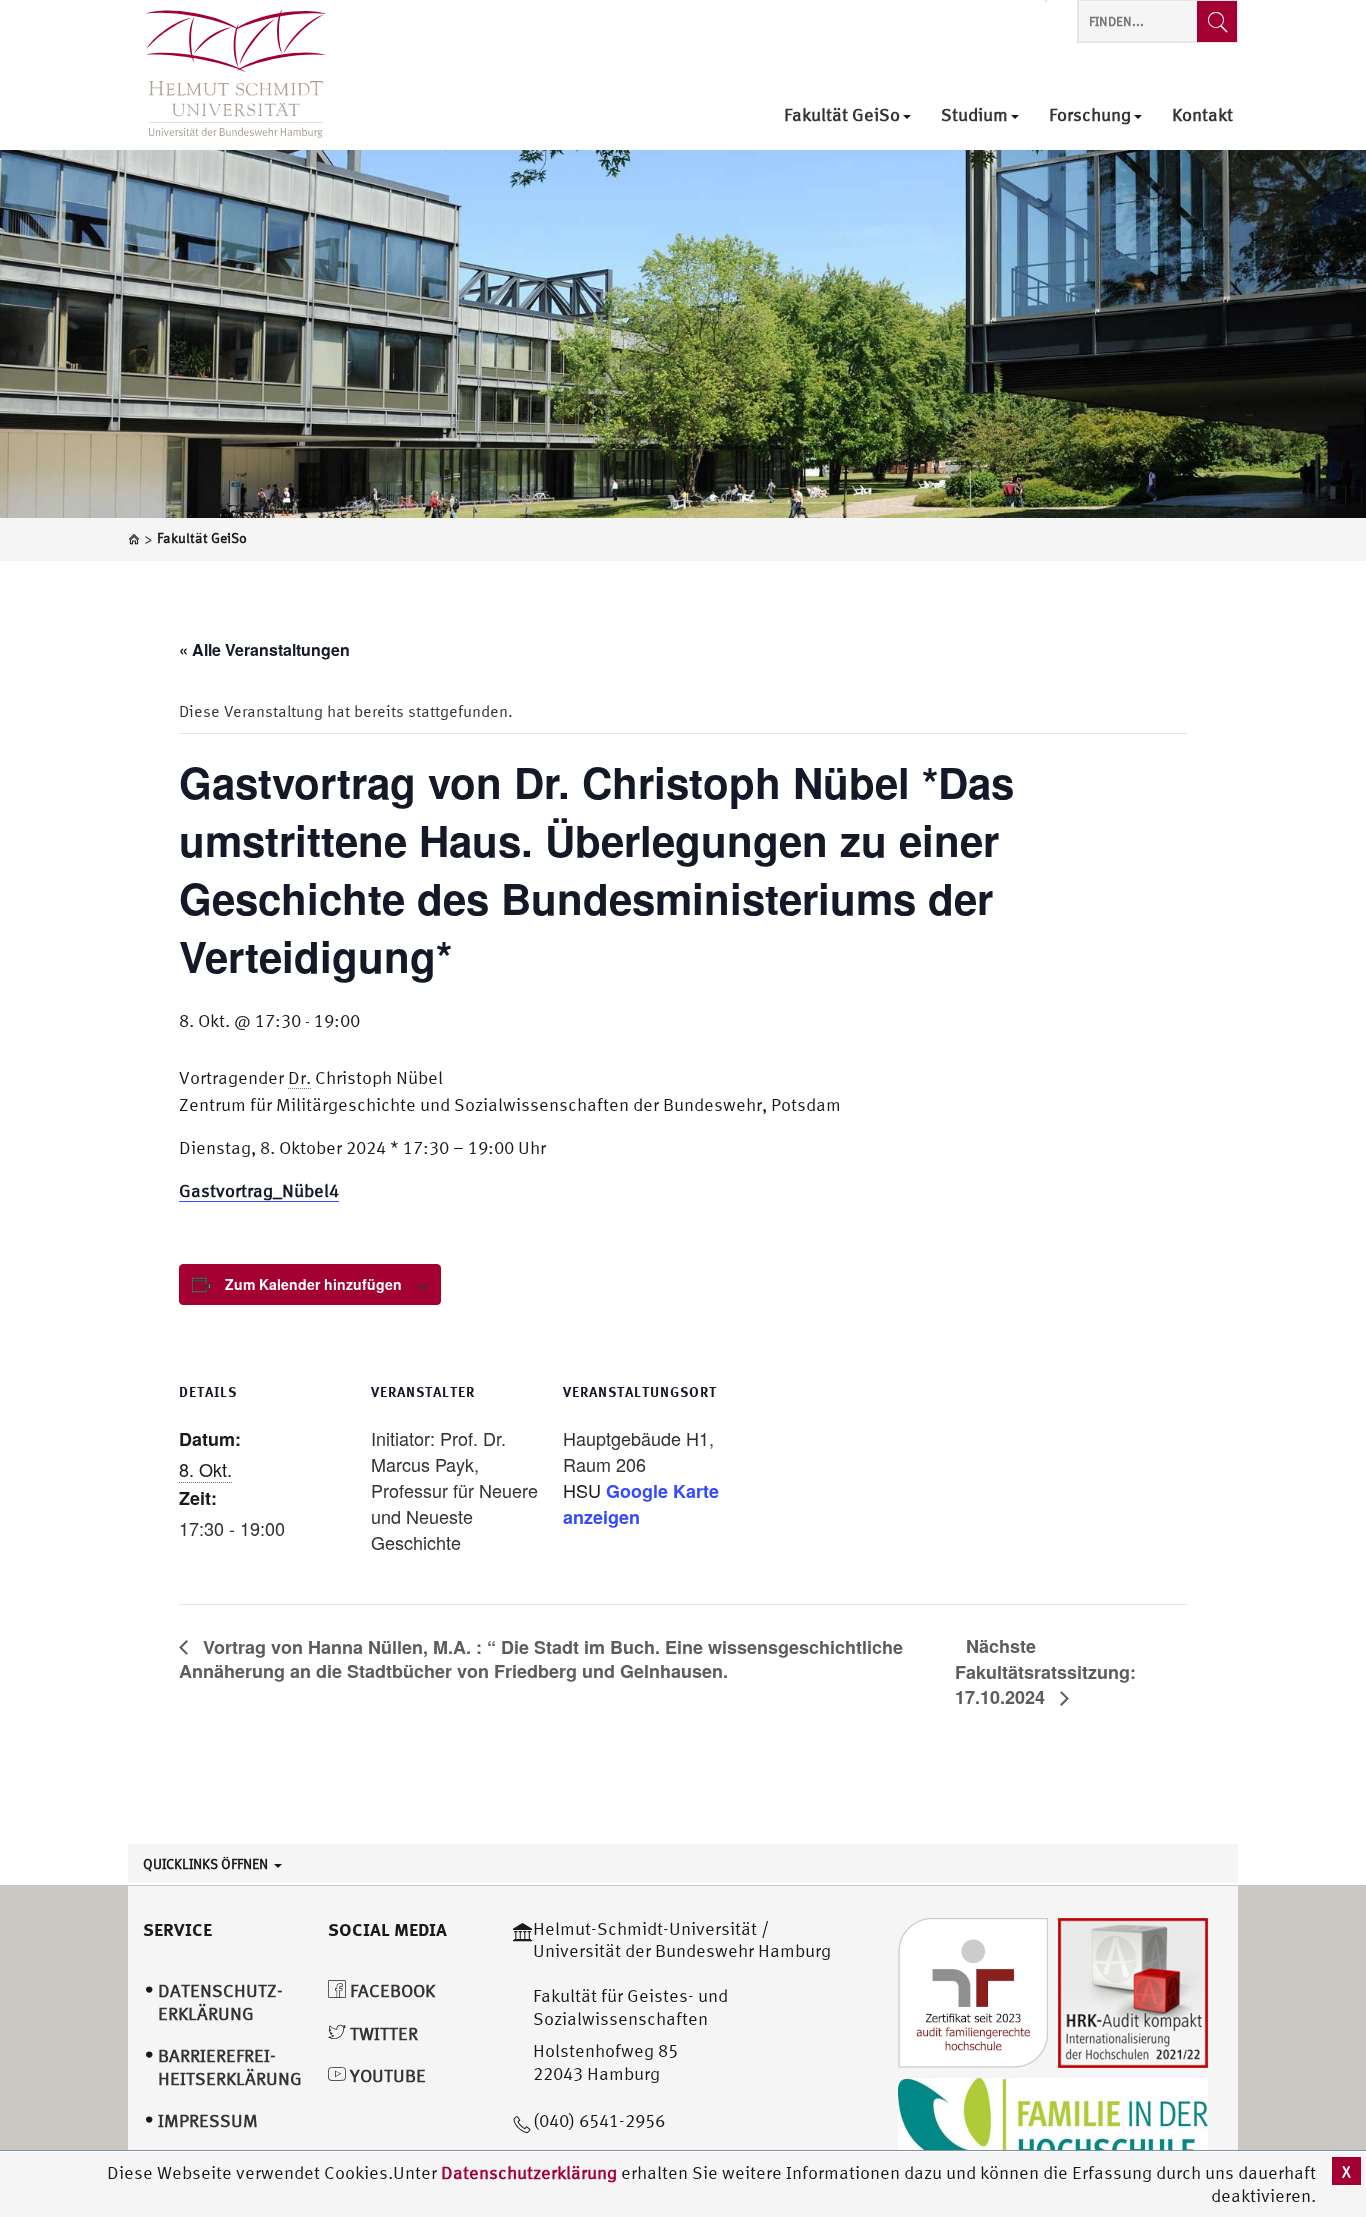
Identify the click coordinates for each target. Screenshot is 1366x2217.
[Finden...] (1217, 21)
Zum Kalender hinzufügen (313, 1284)
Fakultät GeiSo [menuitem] (842, 115)
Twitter (382, 2033)
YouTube (386, 2075)
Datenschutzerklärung (529, 2172)
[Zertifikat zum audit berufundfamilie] (973, 1990)
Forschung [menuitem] (1090, 115)
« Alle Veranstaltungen (264, 649)
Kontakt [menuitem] (1202, 115)
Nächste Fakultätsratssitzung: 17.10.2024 (1045, 1671)
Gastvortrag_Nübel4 (259, 1190)
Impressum (208, 2120)
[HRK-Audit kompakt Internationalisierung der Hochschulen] (1133, 1990)
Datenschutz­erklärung (220, 2002)
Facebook (390, 1990)
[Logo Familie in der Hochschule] (1053, 2125)
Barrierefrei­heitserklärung (230, 2067)
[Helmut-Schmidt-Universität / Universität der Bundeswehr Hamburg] (227, 75)
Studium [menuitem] (974, 115)
